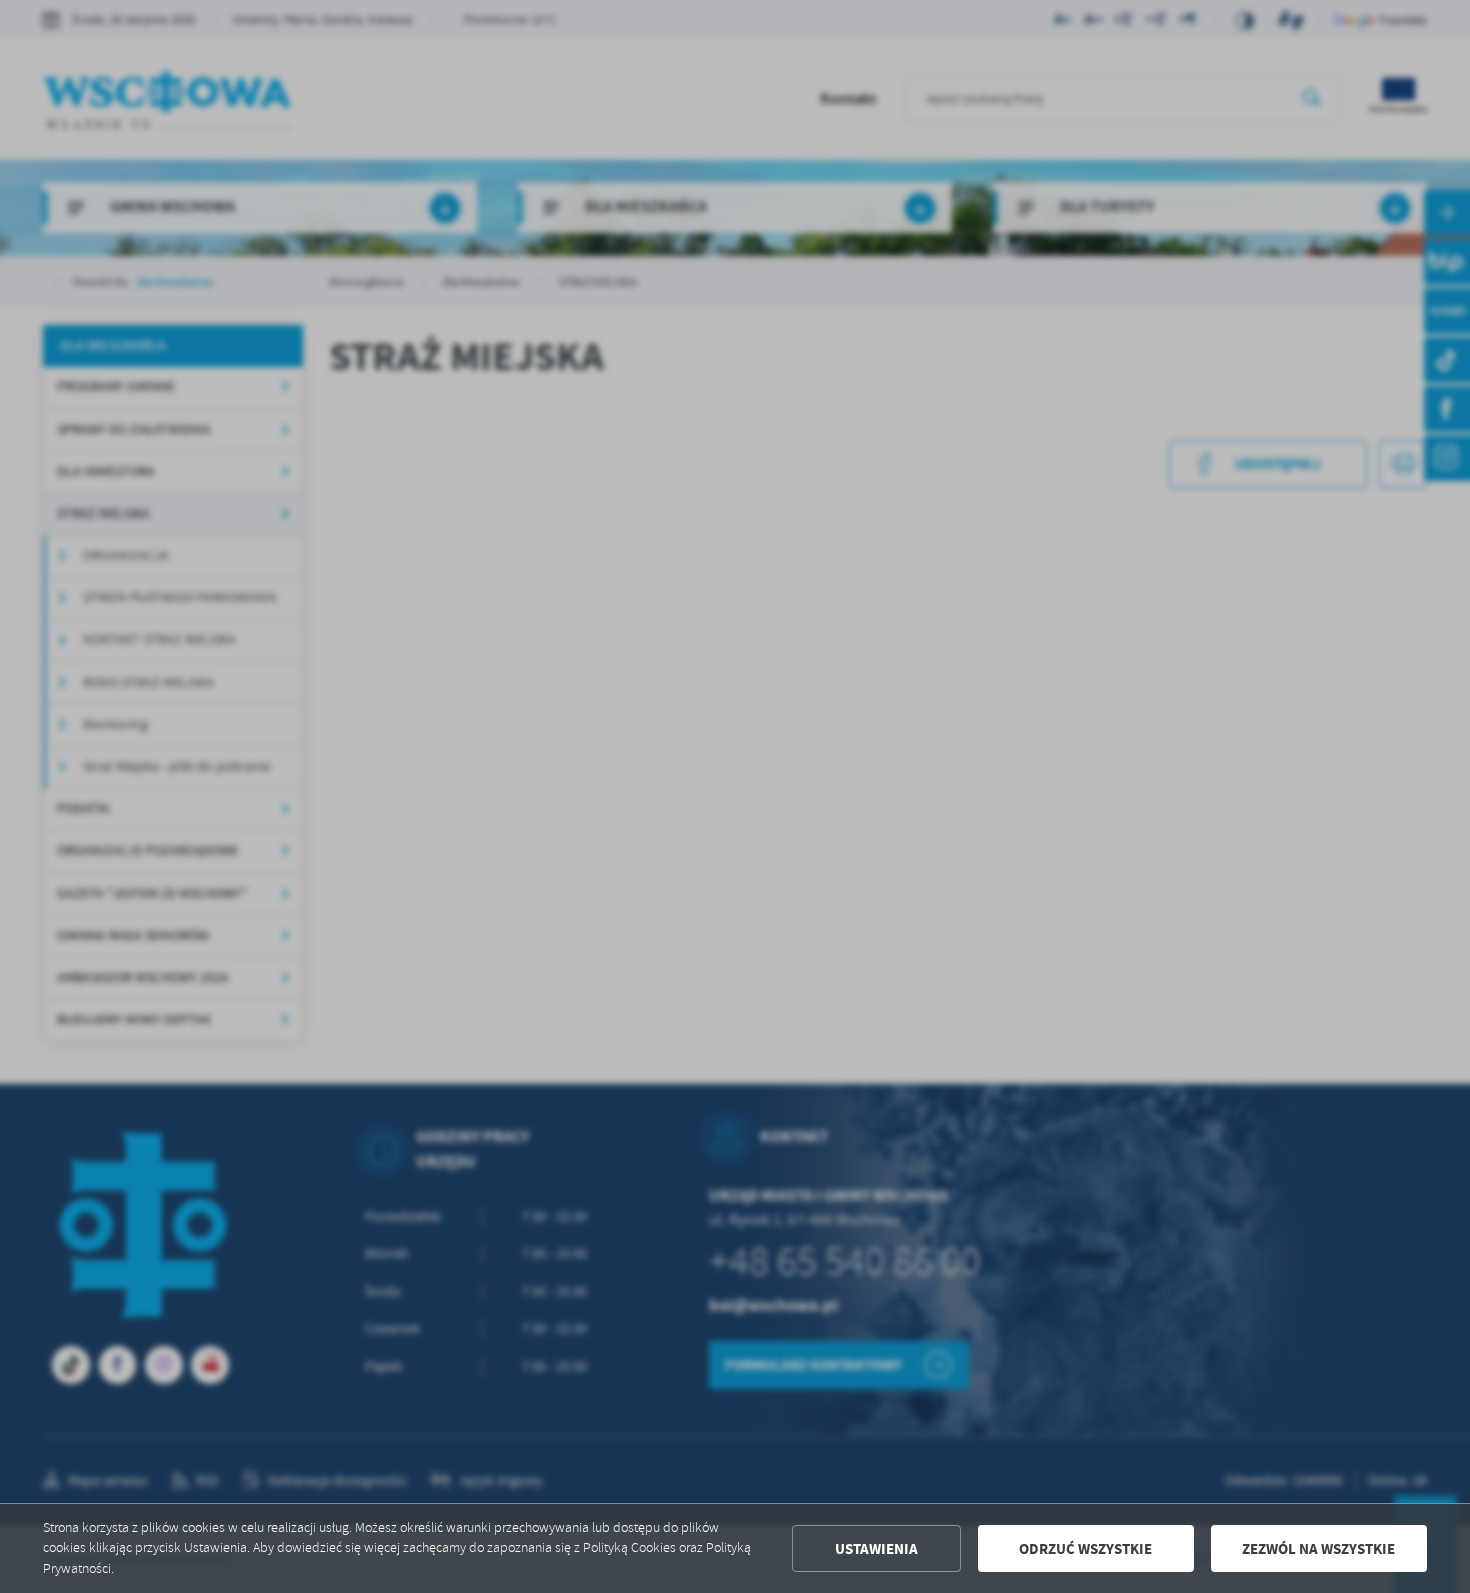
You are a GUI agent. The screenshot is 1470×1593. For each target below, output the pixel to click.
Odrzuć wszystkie (1085, 1549)
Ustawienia (876, 1549)
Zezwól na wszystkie (1318, 1549)
